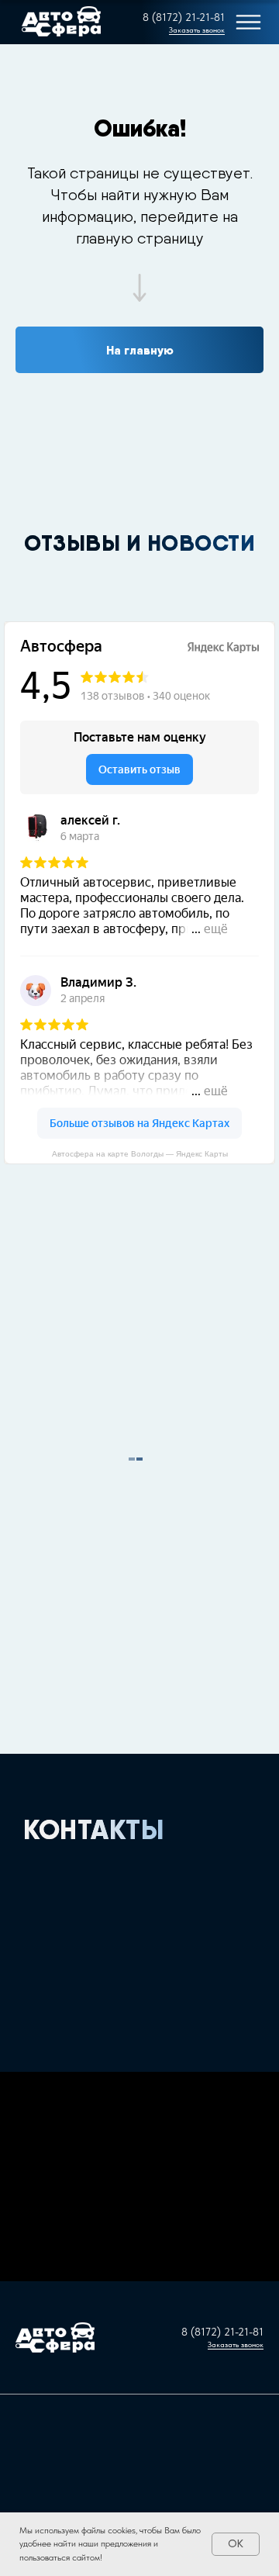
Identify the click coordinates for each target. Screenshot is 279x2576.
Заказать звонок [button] (197, 29)
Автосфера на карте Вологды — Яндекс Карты (140, 1154)
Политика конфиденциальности (140, 2384)
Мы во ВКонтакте (139, 2374)
